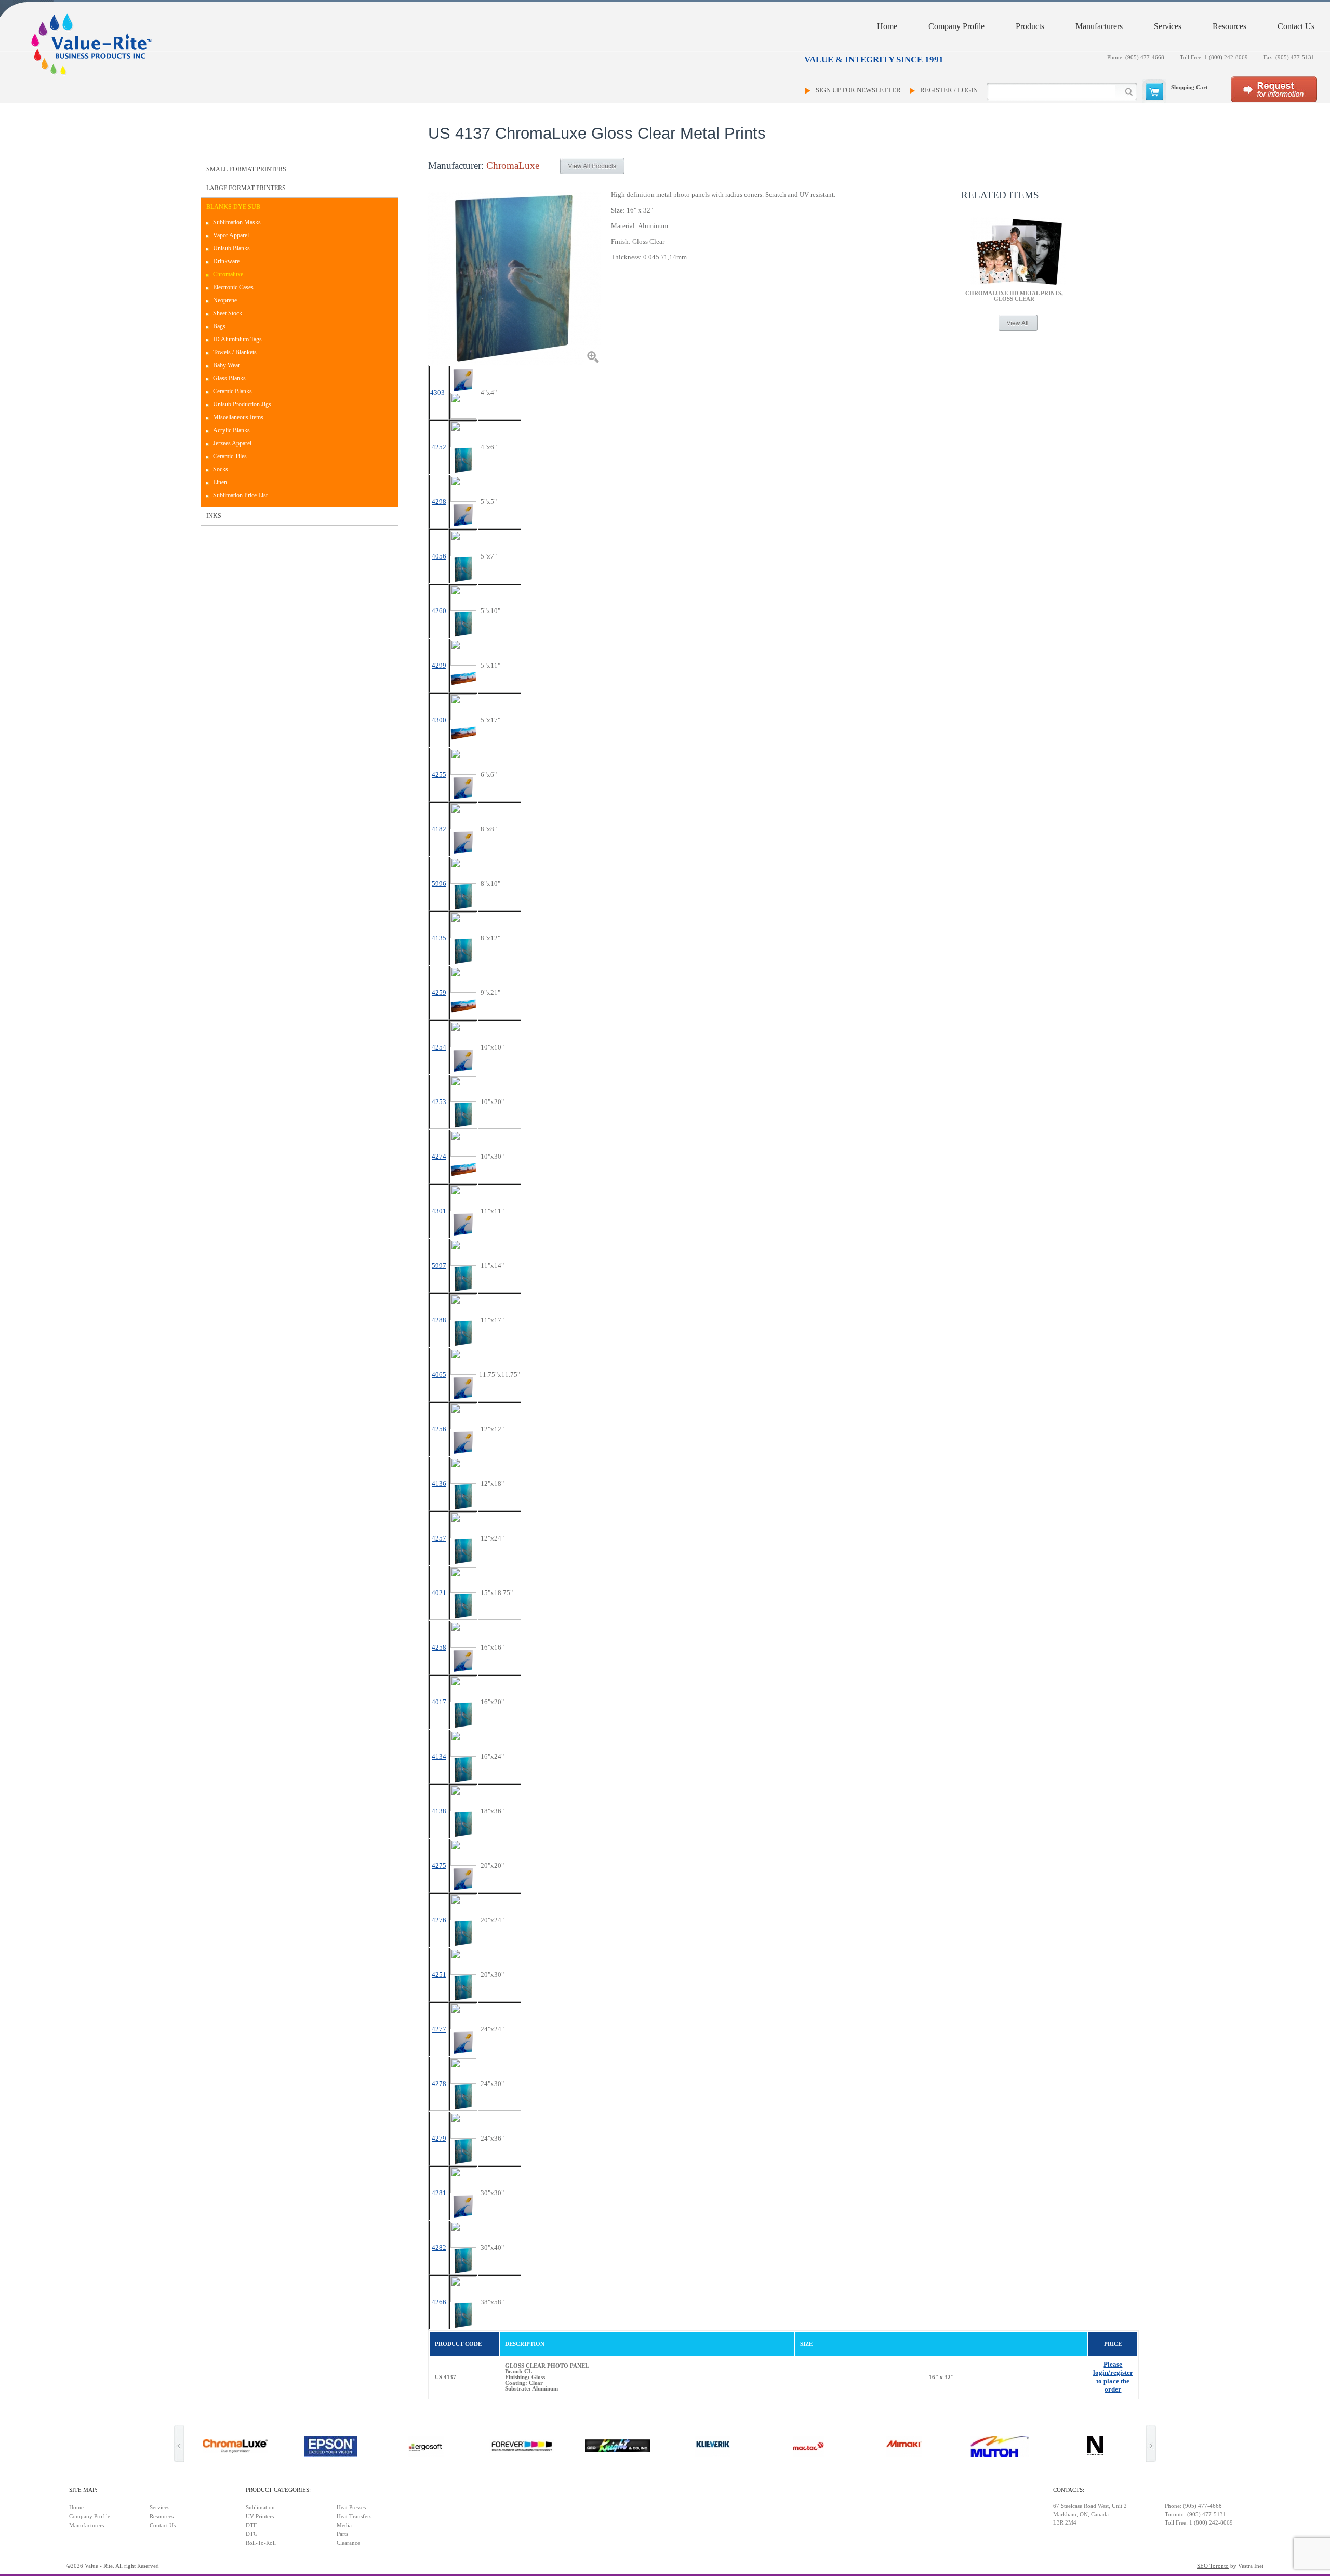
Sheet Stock (228, 313)
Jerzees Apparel (232, 443)
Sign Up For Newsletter (858, 90)
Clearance (348, 2543)
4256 (439, 1429)
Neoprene (225, 300)
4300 (439, 720)
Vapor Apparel (231, 235)
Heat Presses (351, 2508)
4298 (439, 502)
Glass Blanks (229, 378)
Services (1168, 26)
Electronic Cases (233, 287)
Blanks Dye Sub (233, 207)
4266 (439, 2302)
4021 (439, 1593)
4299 (439, 665)
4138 (439, 1811)
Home (887, 26)
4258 (439, 1647)
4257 (439, 1538)
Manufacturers (1099, 26)
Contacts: (1069, 2490)
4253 (439, 1102)
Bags (219, 326)
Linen (220, 482)
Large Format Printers (246, 188)
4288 (439, 1320)
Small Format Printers (246, 169)
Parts (342, 2534)
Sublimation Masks (237, 222)
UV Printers (260, 2517)
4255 (439, 774)
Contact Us (1296, 26)
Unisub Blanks (231, 248)
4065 (439, 1375)
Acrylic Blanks (231, 430)
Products (1030, 26)
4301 (439, 1211)
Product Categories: (278, 2490)
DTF (251, 2525)
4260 (439, 611)
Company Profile (956, 26)
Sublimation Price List (240, 495)
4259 (439, 993)
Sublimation (260, 2508)
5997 (439, 1265)
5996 (439, 884)
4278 (439, 2084)
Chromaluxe (228, 274)
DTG (252, 2534)
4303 (437, 393)
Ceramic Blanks (232, 391)
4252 (439, 447)
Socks (221, 469)
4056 (439, 556)
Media (344, 2525)
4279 (439, 2138)
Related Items (1000, 195)
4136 (439, 1484)
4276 (439, 1920)
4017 (439, 1702)
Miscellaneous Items (238, 417)
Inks (214, 516)
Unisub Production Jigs (242, 404)
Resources (1229, 26)
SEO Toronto (1213, 2566)
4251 (439, 1975)
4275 (439, 1865)
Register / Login (949, 90)
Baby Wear (227, 365)
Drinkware (226, 261)
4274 (439, 1156)
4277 (439, 2029)
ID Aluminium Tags (237, 339)
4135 (439, 938)
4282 (439, 2247)
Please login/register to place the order (1113, 2377)
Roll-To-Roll (261, 2543)
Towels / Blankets (235, 352)
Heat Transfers (354, 2517)
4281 (439, 2193)
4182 (439, 829)
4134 (439, 1756)
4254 (439, 1047)
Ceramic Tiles (230, 456)
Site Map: (83, 2490)
